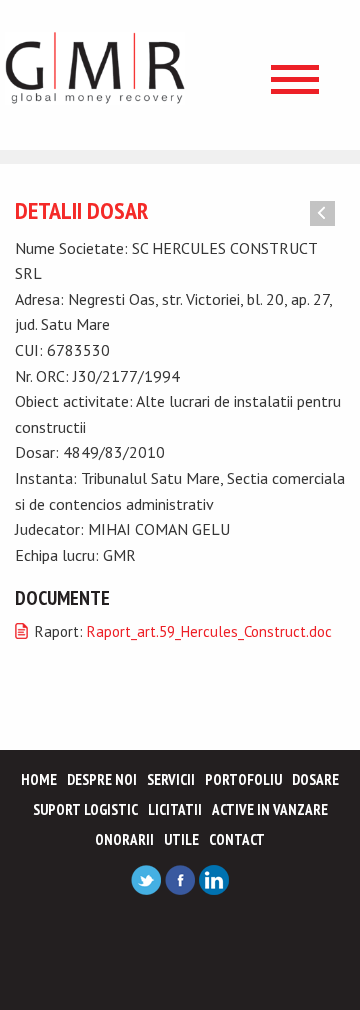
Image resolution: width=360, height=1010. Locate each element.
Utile (181, 839)
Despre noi (102, 779)
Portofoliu (243, 779)
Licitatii (175, 809)
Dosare (315, 779)
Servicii (171, 779)
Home (39, 779)
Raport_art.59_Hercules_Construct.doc (209, 631)
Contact (237, 839)
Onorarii (124, 839)
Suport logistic (85, 809)
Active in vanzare (270, 809)
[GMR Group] (95, 67)
